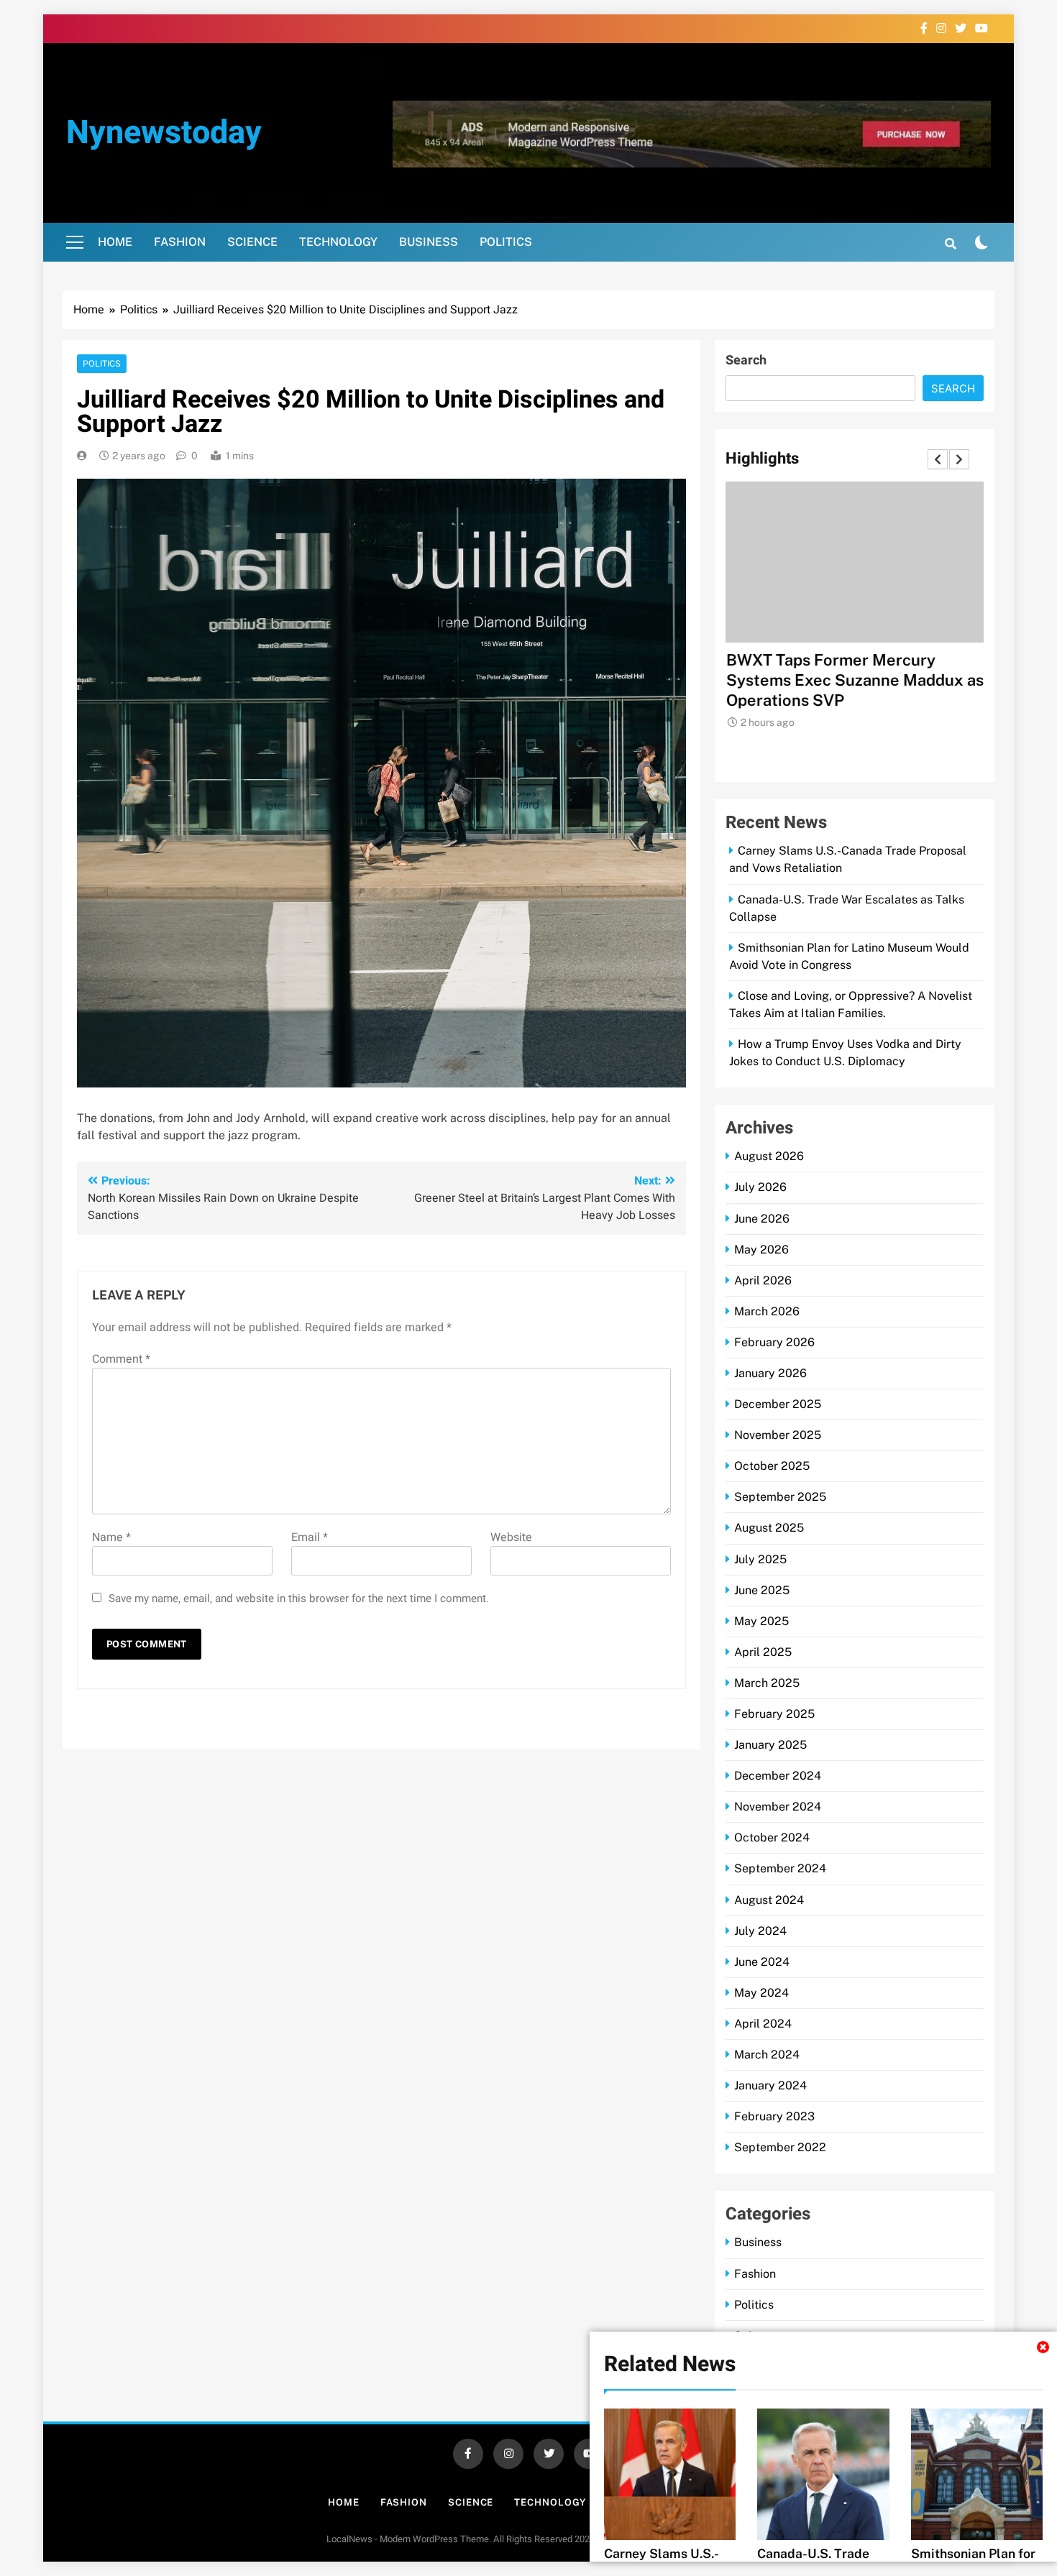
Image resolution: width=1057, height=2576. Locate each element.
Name (111, 1537)
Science (252, 242)
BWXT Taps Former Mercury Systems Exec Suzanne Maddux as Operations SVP (854, 680)
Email (310, 1537)
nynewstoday (164, 133)
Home (115, 242)
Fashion (180, 242)
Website (511, 1537)
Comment (121, 1359)
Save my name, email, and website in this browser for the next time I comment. (299, 1598)
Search (746, 360)
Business (429, 242)
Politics (506, 242)
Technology (338, 242)
